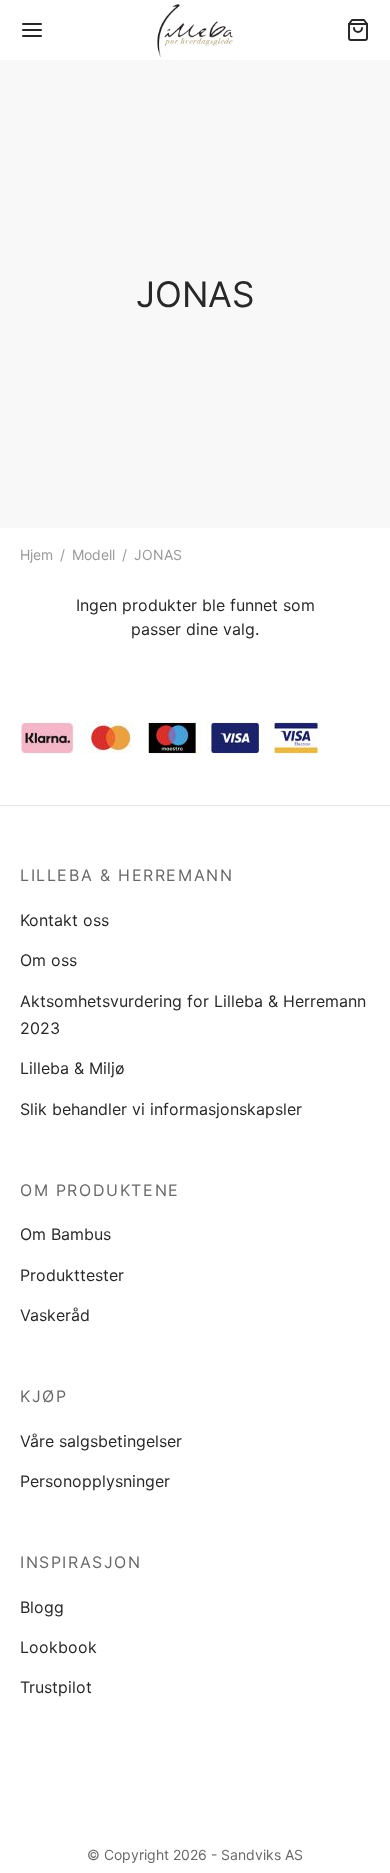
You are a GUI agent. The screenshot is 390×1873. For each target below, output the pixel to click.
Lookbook (58, 1647)
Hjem (36, 554)
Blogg (42, 1607)
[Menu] (32, 30)
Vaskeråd (55, 1315)
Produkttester (72, 1275)
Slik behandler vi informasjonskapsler (161, 1109)
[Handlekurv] (358, 30)
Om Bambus (65, 1234)
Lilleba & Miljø (72, 1068)
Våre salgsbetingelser (101, 1441)
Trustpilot (56, 1687)
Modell (93, 554)
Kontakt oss (64, 920)
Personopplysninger (95, 1481)
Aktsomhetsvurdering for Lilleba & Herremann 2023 (193, 1014)
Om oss (48, 960)
